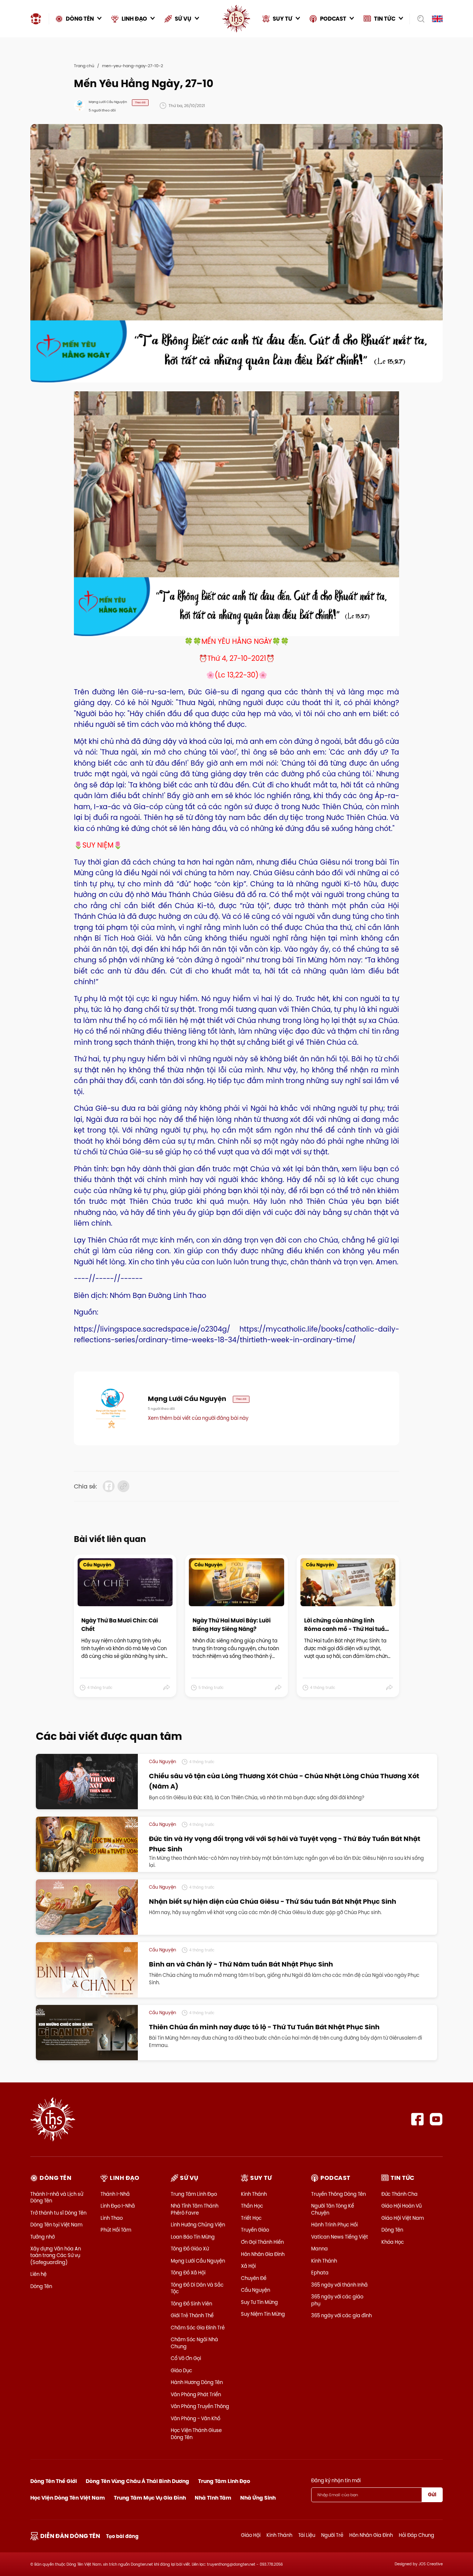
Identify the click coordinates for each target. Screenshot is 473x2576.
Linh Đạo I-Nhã (118, 2206)
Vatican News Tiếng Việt (340, 2237)
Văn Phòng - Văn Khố (195, 2418)
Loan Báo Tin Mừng (193, 2237)
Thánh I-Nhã (115, 2194)
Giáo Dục (181, 2370)
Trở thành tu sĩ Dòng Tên (58, 2213)
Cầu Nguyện (256, 2290)
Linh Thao (112, 2218)
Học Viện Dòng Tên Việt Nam (68, 2498)
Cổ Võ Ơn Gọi (186, 2358)
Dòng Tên (41, 2286)
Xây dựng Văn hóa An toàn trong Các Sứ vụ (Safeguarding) (56, 2255)
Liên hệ (38, 2274)
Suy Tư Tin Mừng (259, 2302)
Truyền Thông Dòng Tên (338, 2194)
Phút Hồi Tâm (116, 2230)
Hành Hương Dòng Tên (197, 2382)
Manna (319, 2249)
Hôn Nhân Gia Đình (263, 2254)
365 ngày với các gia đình (341, 2315)
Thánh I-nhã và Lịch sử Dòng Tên (57, 2197)
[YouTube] (436, 2119)
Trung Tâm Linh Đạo (194, 2194)
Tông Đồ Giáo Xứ (190, 2249)
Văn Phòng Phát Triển (196, 2394)
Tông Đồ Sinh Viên (191, 2304)
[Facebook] (417, 2119)
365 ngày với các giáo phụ (337, 2300)
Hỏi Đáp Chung (416, 2535)
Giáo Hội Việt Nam (403, 2218)
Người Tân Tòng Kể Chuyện (333, 2209)
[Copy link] (123, 1486)
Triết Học (251, 2218)
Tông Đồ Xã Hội (188, 2273)
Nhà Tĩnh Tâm (213, 2498)
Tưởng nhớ (42, 2237)
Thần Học (252, 2206)
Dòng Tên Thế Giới (54, 2481)
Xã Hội (248, 2266)
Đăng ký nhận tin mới (336, 2480)
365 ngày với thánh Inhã (339, 2285)
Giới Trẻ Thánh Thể (192, 2315)
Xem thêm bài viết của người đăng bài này (198, 1418)
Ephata (320, 2273)
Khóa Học (393, 2242)
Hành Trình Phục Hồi (334, 2225)
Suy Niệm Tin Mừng (263, 2314)
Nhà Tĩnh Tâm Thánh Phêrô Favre (195, 2209)
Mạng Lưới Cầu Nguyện (198, 2261)
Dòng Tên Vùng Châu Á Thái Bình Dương (137, 2481)
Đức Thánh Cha (399, 2194)
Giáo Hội (251, 2535)
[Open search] (418, 19)
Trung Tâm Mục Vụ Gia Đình (150, 2498)
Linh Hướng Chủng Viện (198, 2225)
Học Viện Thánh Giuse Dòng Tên (196, 2434)
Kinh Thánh (254, 2194)
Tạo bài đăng (122, 2536)
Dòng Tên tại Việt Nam (56, 2225)
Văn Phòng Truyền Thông (200, 2406)
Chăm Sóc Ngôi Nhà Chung (194, 2343)
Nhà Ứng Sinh (258, 2498)
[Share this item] (167, 1688)
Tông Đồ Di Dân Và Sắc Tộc (197, 2288)
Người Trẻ (332, 2535)
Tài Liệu (307, 2535)
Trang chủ (84, 66)
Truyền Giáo (255, 2230)
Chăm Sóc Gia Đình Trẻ (198, 2328)
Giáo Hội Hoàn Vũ (401, 2206)
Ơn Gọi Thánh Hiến (262, 2242)
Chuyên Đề (254, 2278)
